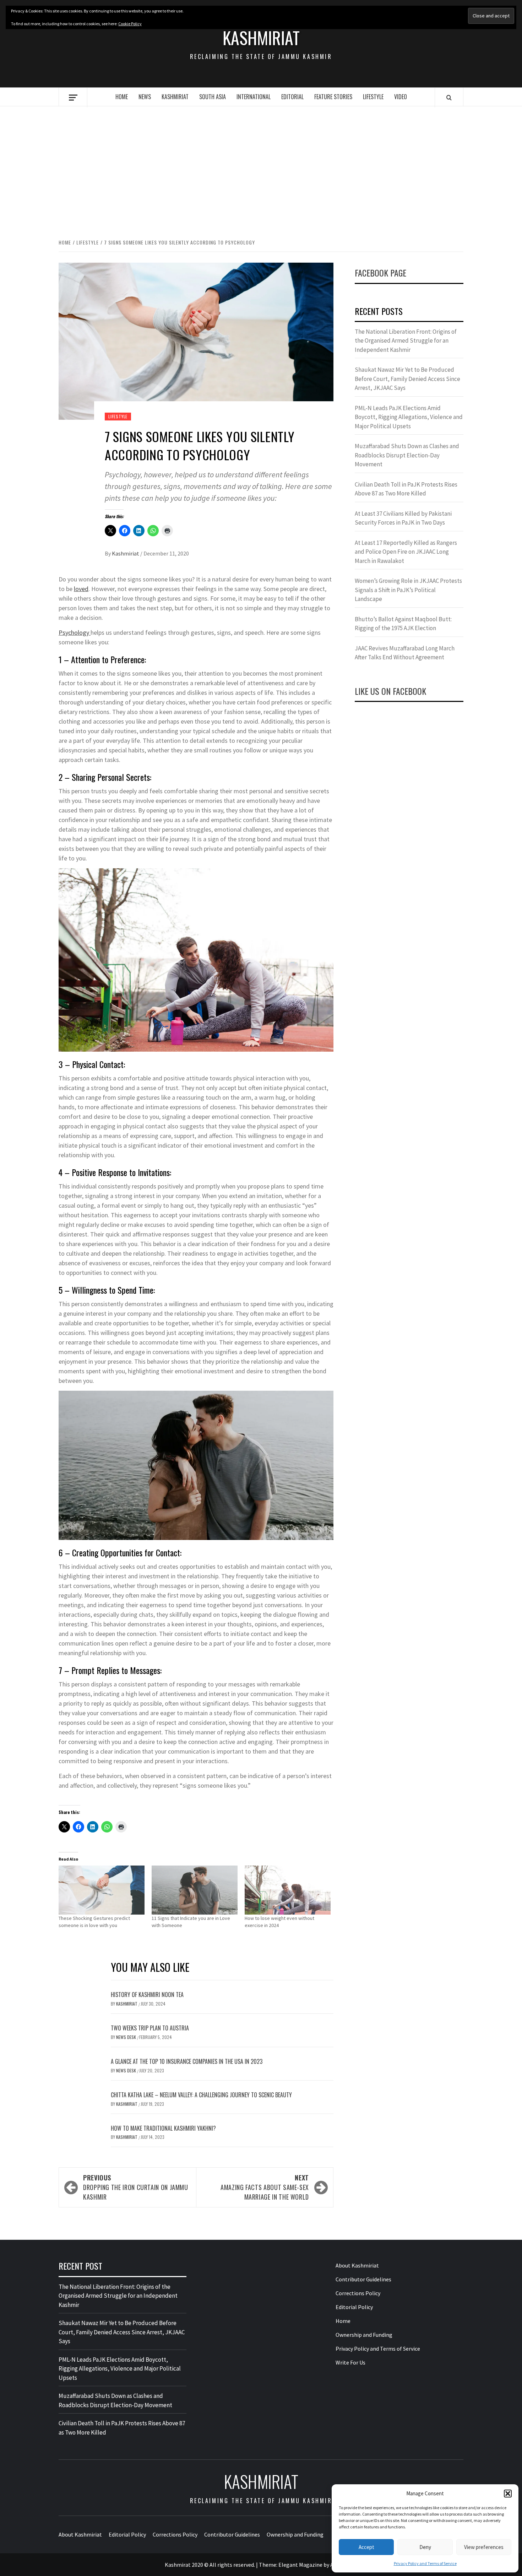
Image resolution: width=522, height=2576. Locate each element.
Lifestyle (373, 97)
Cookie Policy (130, 24)
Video (401, 97)
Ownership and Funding (364, 2335)
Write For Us (350, 2362)
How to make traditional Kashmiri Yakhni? (163, 2128)
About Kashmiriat (357, 2265)
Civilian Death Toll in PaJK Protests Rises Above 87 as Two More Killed (406, 489)
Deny (425, 2547)
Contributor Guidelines (363, 2279)
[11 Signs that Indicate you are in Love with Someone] (195, 1890)
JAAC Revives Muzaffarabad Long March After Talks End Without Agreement (405, 653)
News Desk (127, 2037)
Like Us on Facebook (390, 691)
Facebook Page (380, 273)
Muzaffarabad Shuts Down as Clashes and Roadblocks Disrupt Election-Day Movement (407, 455)
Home (122, 97)
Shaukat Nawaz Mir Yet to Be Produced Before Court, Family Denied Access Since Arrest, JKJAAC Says (407, 379)
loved (81, 589)
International (254, 97)
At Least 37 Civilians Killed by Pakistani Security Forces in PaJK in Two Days (403, 518)
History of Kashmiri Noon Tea (147, 1995)
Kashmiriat (261, 38)
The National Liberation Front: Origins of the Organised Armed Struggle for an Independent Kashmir (406, 341)
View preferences (484, 2547)
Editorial (292, 97)
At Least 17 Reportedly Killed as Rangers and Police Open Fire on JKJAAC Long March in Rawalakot (406, 552)
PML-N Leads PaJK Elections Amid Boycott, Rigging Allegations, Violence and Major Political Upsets (409, 417)
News (145, 97)
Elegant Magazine (300, 2565)
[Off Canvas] (73, 98)
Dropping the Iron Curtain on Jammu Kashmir (136, 2187)
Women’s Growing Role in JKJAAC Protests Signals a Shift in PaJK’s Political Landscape (408, 590)
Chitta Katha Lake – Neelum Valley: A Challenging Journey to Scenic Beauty (201, 2095)
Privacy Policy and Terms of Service (425, 2563)
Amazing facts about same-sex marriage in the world (265, 2187)
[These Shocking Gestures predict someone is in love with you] (102, 1890)
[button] (508, 2494)
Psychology (75, 632)
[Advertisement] (261, 165)
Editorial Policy (354, 2307)
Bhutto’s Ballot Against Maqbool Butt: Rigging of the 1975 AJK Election (403, 624)
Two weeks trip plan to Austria (150, 2028)
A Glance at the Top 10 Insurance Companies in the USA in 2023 (187, 2061)
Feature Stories (333, 97)
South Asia (213, 97)
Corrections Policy (358, 2293)
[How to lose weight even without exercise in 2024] (288, 1890)
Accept (366, 2547)
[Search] (449, 97)
